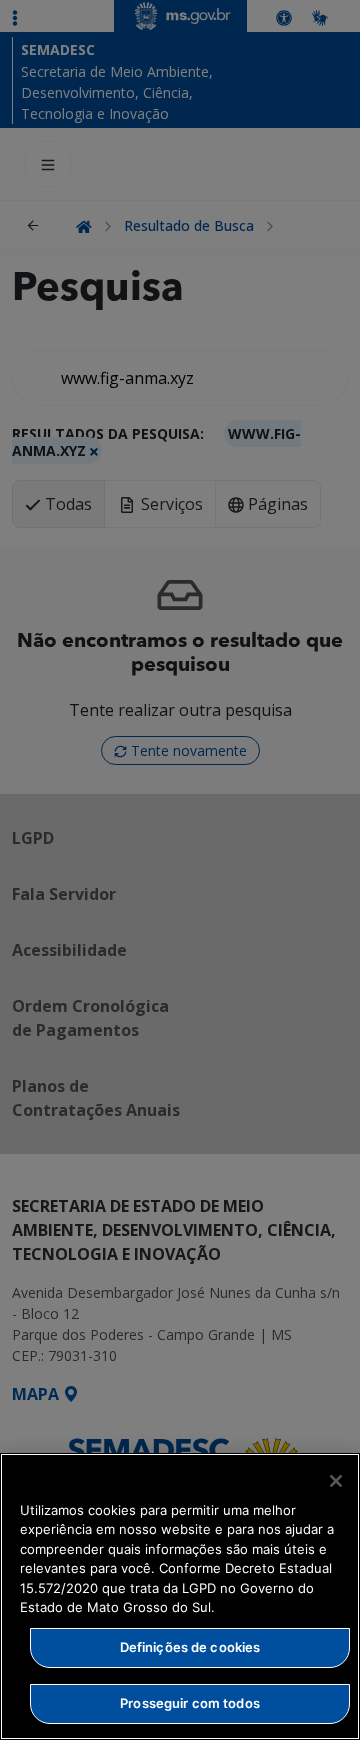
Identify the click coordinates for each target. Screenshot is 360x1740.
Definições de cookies (190, 1647)
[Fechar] (336, 1481)
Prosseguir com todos (190, 1703)
